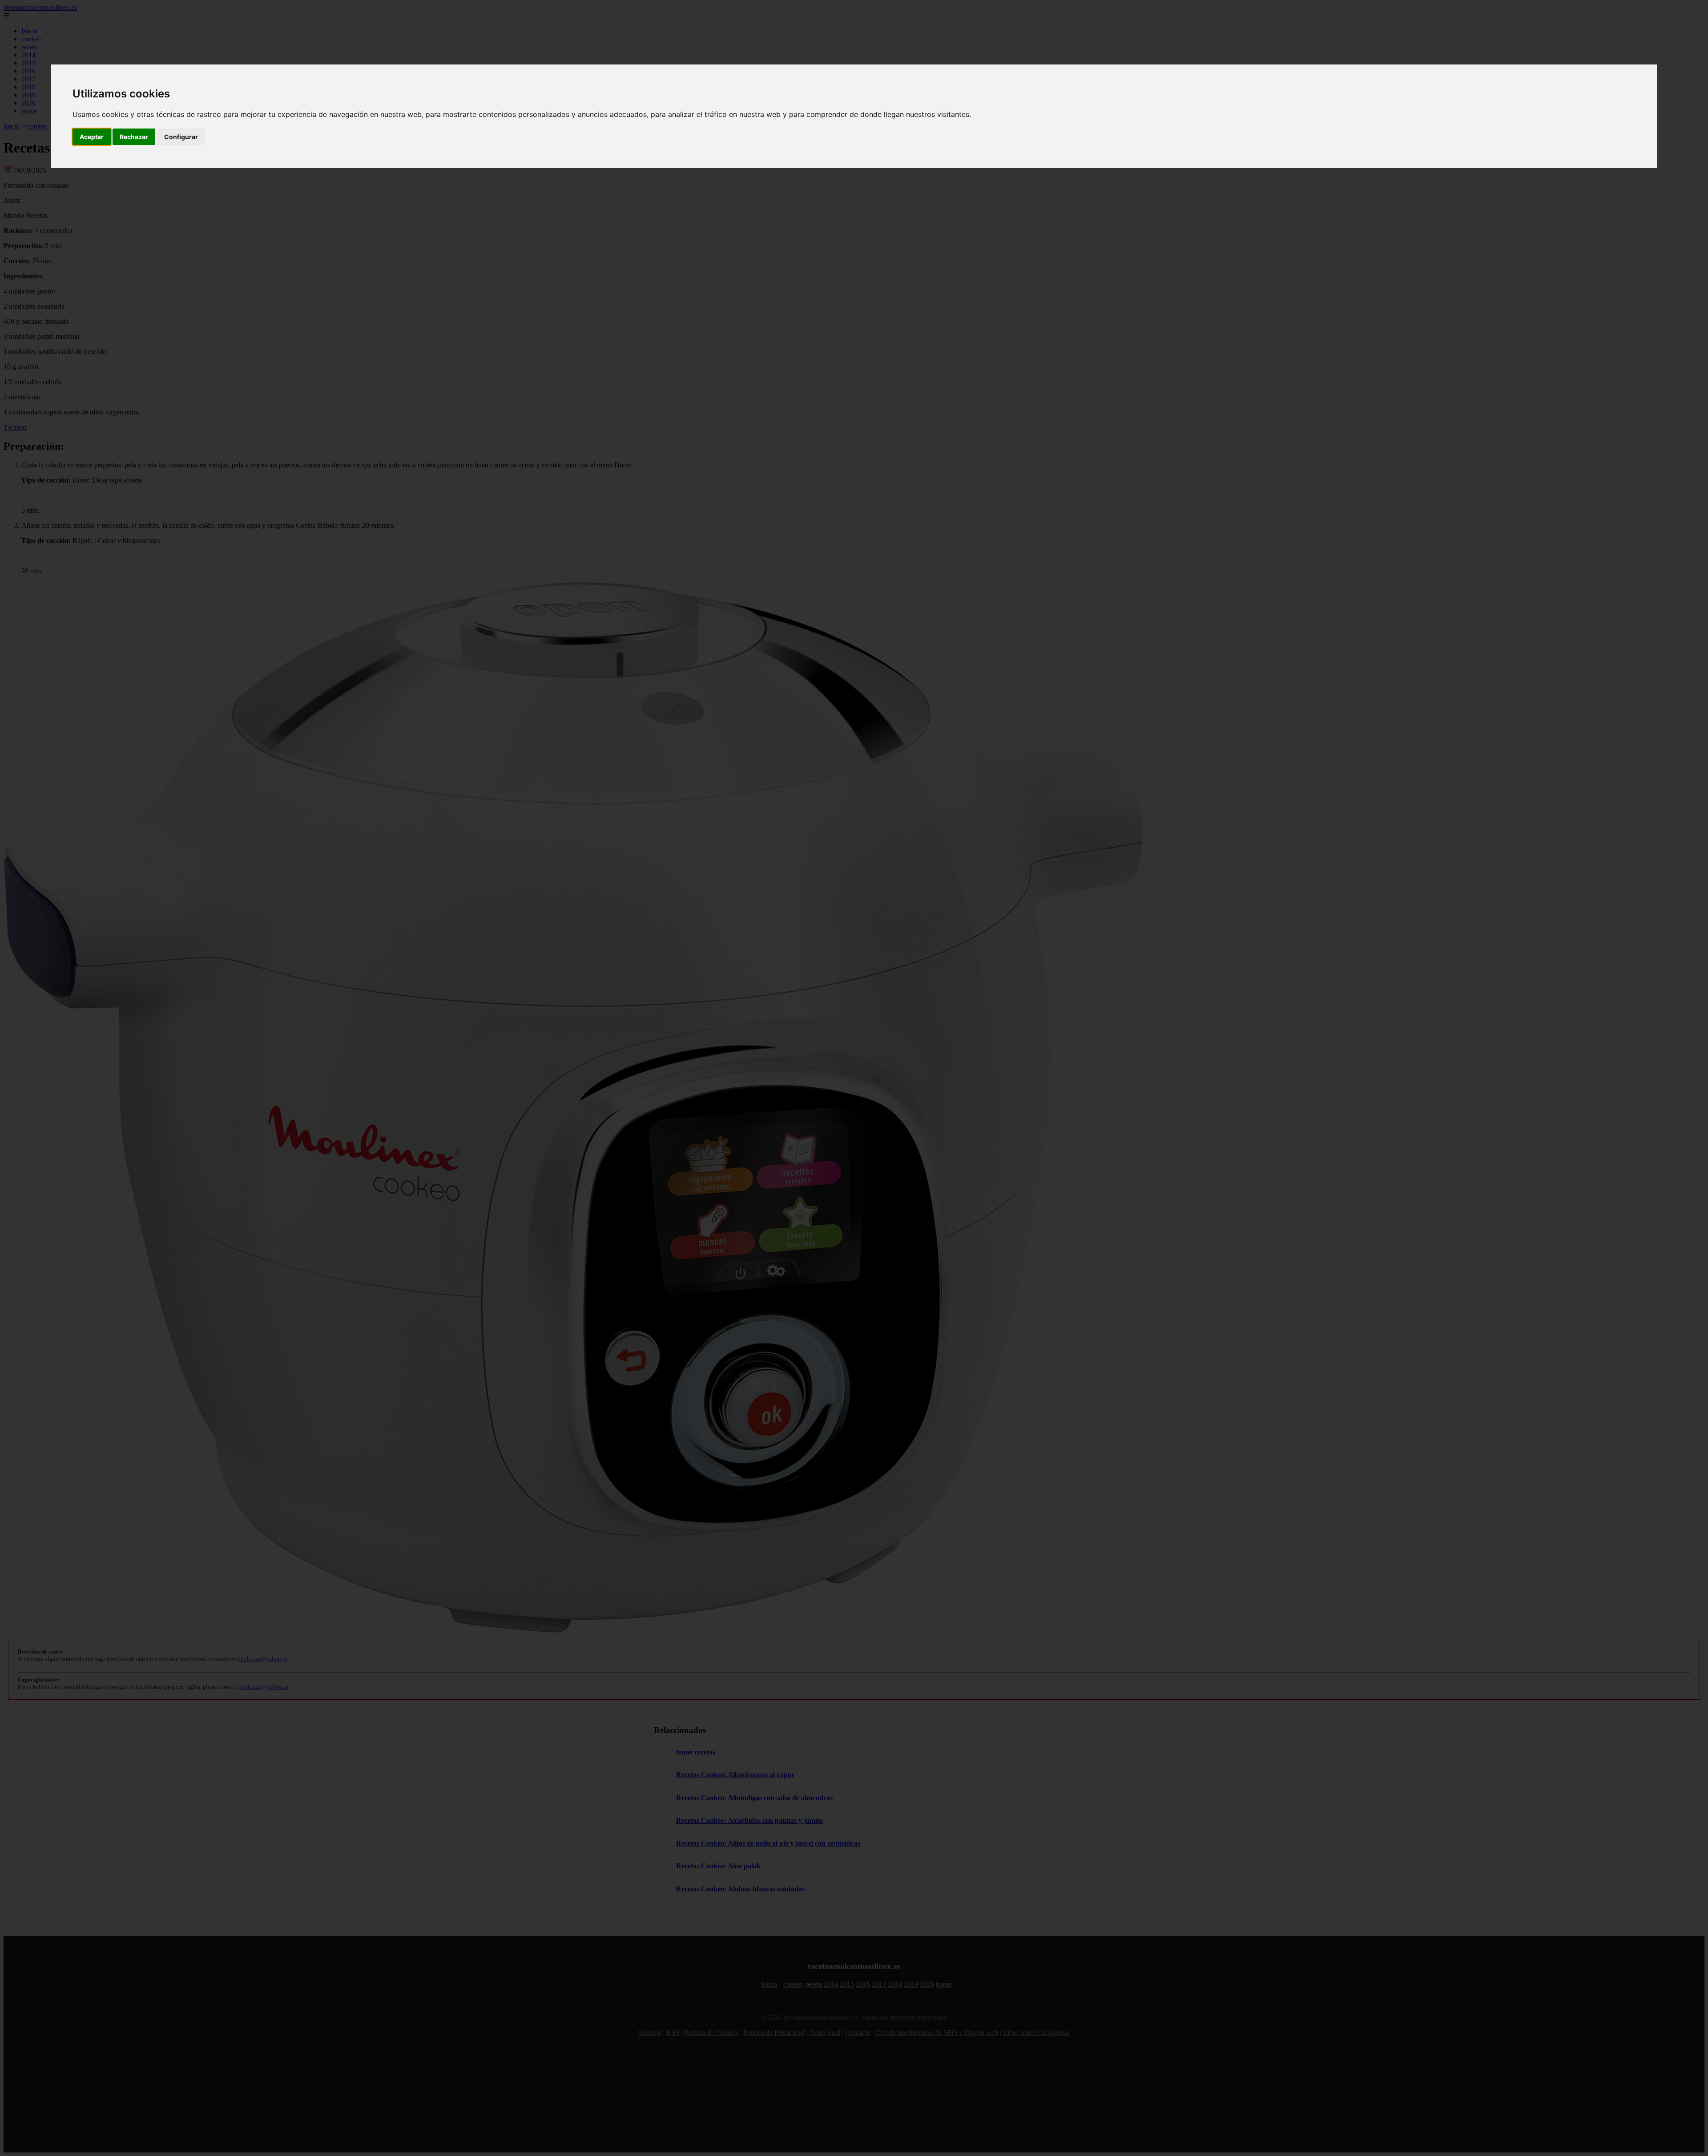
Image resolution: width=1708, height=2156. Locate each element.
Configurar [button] (181, 137)
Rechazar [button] (134, 137)
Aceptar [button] (92, 137)
